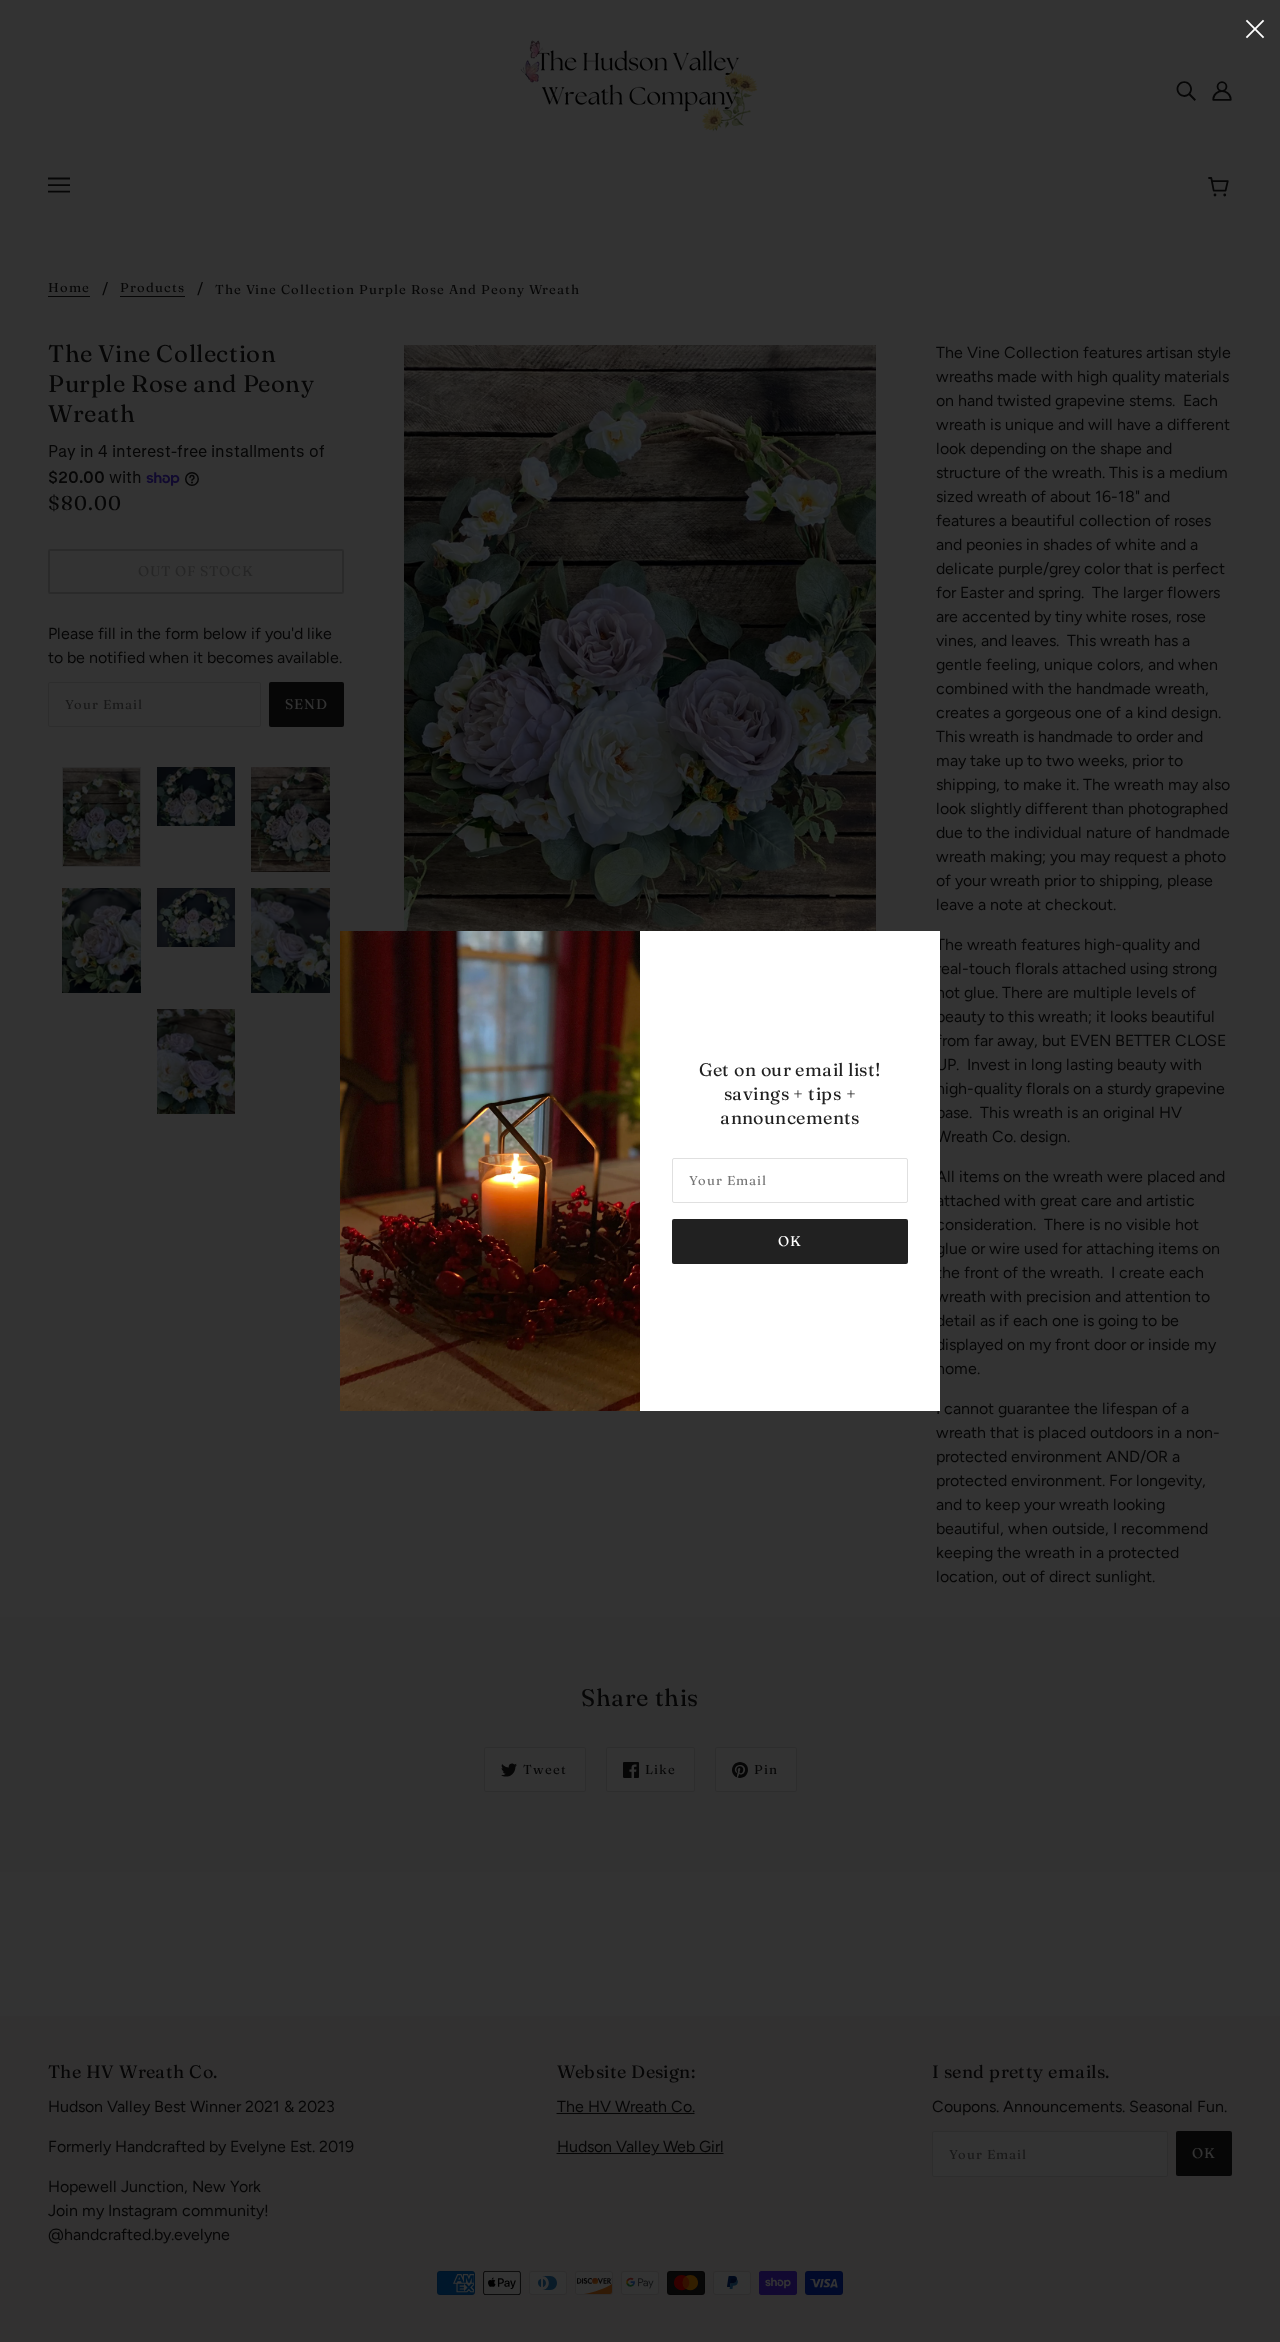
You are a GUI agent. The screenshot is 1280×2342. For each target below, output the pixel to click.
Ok (790, 1241)
